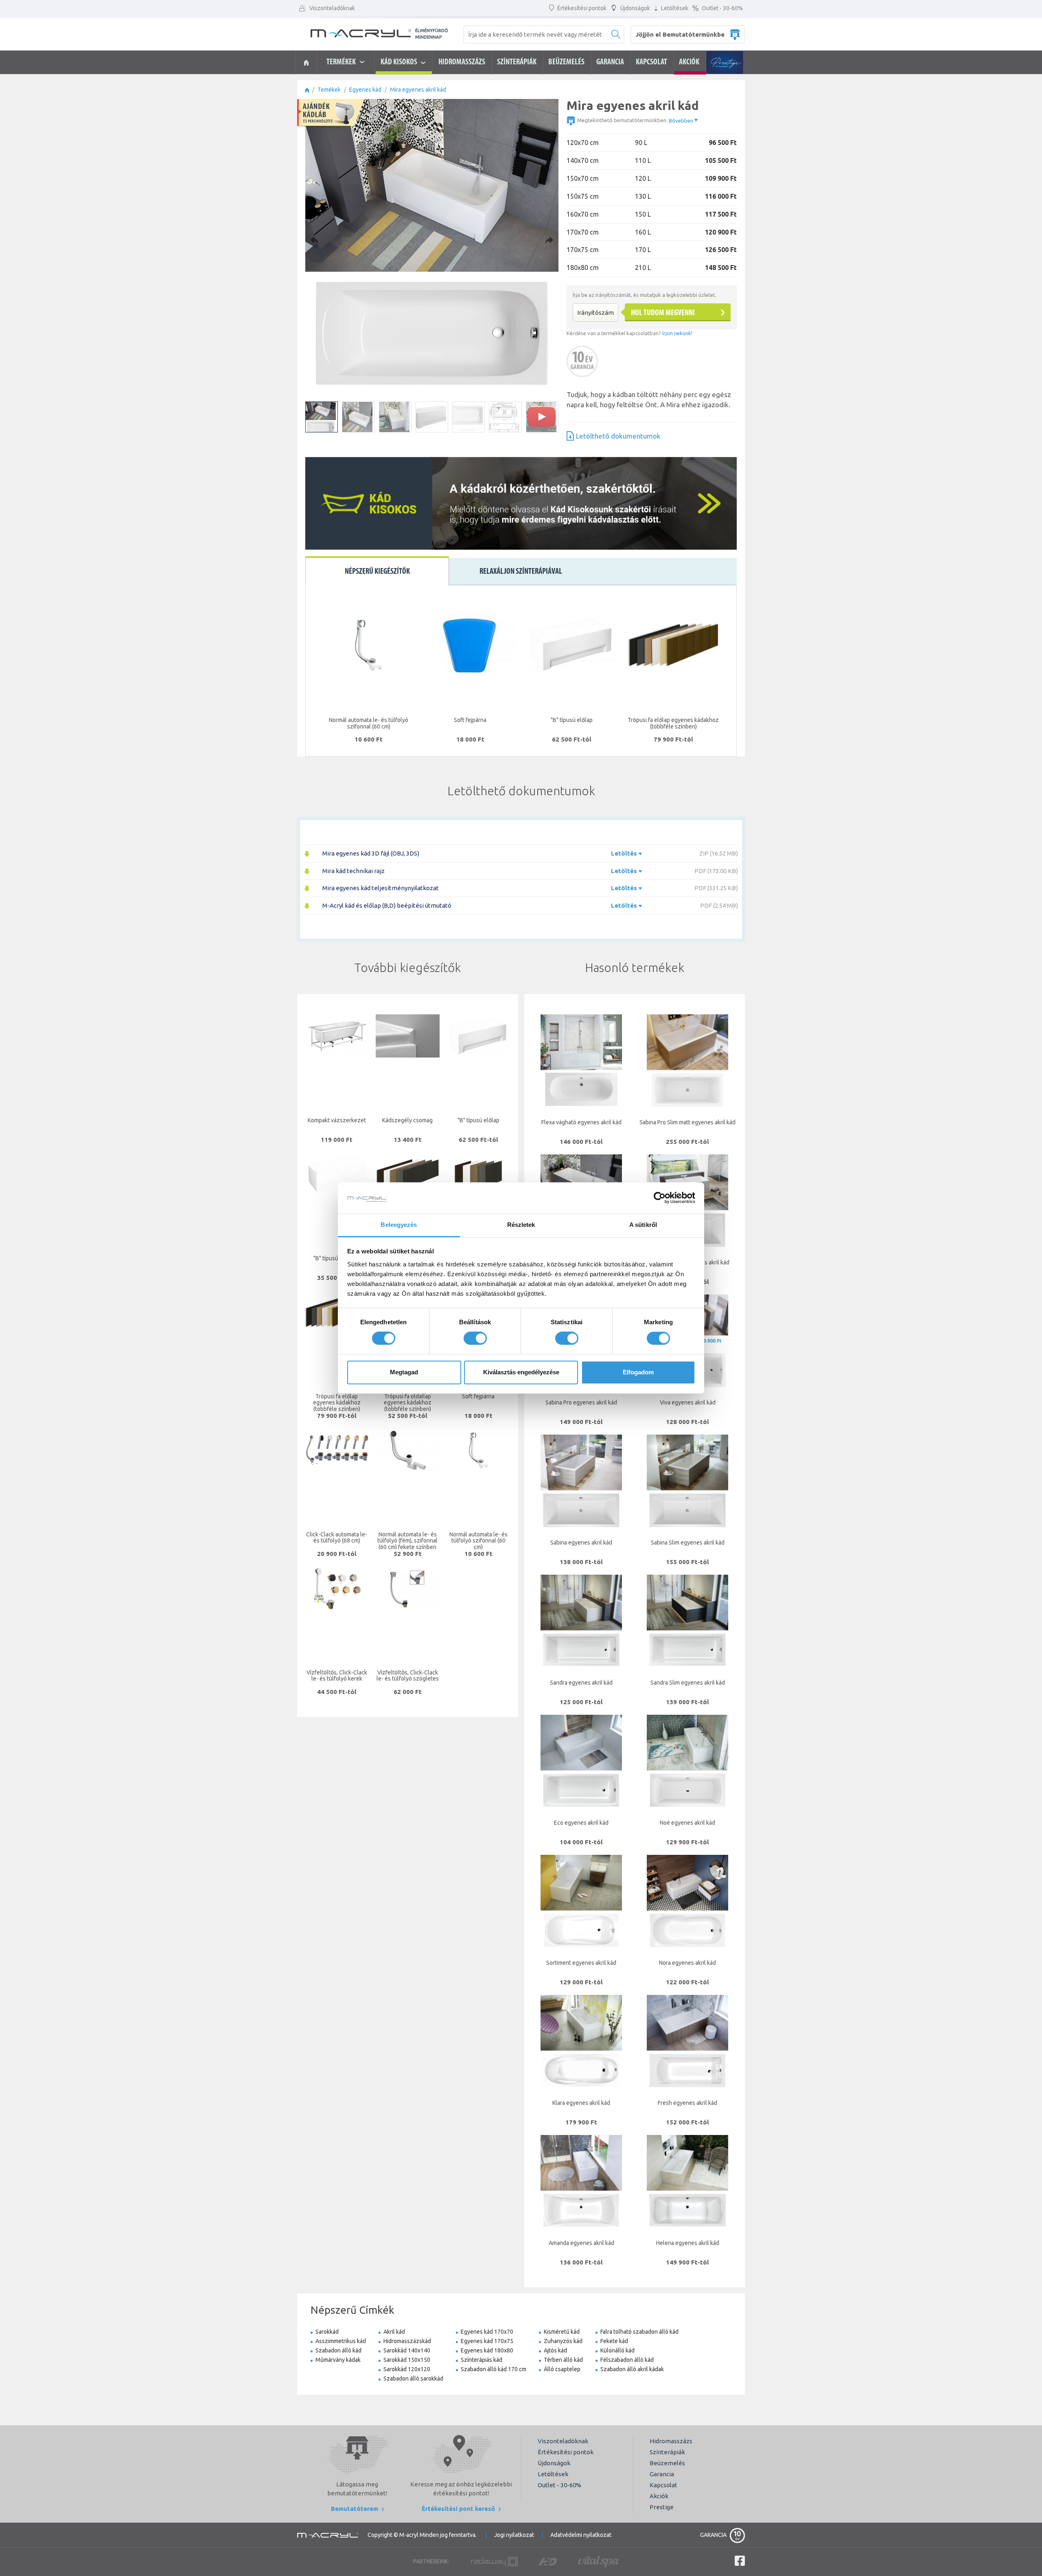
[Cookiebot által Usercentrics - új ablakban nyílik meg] (660, 1198)
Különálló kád (617, 2350)
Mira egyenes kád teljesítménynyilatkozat (381, 888)
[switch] (475, 1338)
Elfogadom (638, 1372)
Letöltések (674, 8)
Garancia (610, 62)
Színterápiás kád (482, 2360)
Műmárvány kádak (338, 2360)
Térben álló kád (563, 2360)
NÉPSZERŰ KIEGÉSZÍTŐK (377, 572)
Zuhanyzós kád (563, 2341)
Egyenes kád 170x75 (487, 2341)
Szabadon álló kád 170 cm (494, 2369)
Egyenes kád (365, 90)
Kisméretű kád (562, 2332)
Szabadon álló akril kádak (632, 2369)
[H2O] (548, 2561)
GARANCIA (714, 2533)
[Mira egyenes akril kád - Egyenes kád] (306, 63)
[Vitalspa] (598, 2561)
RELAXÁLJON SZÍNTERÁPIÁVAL (521, 572)
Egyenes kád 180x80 (487, 2350)
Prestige (725, 62)
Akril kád (394, 2332)
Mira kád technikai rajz (354, 871)
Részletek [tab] (521, 1225)
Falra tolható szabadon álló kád (639, 2332)
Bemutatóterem (355, 2509)
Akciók (689, 62)
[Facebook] (740, 2561)
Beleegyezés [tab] (399, 1225)
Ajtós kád (555, 2350)
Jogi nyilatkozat (514, 2535)
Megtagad (404, 1372)
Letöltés (625, 853)
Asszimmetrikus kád (341, 2341)
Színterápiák (517, 62)
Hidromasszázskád (407, 2341)
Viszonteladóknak (332, 8)
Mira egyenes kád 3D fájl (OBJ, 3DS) (371, 853)
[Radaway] (494, 2561)
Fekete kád (614, 2341)
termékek (342, 62)
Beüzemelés (566, 62)
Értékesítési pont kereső (459, 2509)
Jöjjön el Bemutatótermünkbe (680, 34)
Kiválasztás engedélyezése (521, 1372)
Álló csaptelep (562, 2369)
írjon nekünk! (677, 333)
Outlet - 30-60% (722, 8)
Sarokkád (327, 2332)
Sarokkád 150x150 (407, 2360)
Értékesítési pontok (581, 8)
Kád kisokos (401, 62)
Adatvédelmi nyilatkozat (581, 2535)
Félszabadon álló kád (627, 2360)
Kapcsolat (651, 62)
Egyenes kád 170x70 (487, 2332)
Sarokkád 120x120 (407, 2369)
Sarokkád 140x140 (407, 2350)
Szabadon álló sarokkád (413, 2379)
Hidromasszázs (462, 62)
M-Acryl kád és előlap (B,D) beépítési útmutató (387, 905)
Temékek (329, 90)
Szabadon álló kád (338, 2350)
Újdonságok (635, 8)
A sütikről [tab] (643, 1225)
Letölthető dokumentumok (618, 436)
